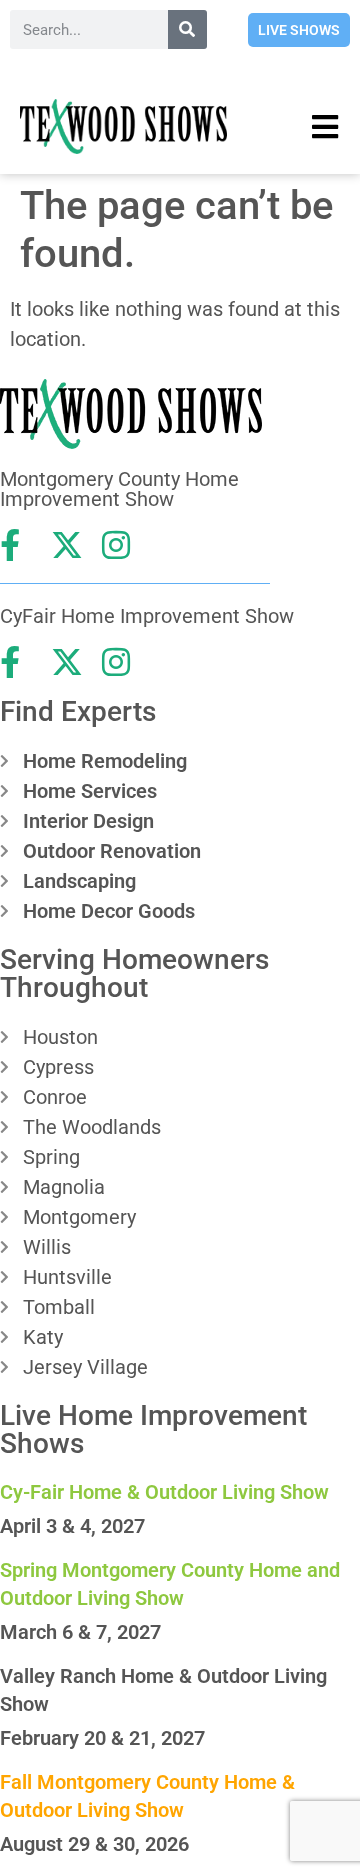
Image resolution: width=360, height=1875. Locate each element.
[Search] (187, 29)
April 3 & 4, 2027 (72, 1526)
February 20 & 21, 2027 (102, 1738)
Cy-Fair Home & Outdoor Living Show (164, 1492)
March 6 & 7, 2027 (80, 1632)
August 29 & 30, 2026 (94, 1844)
